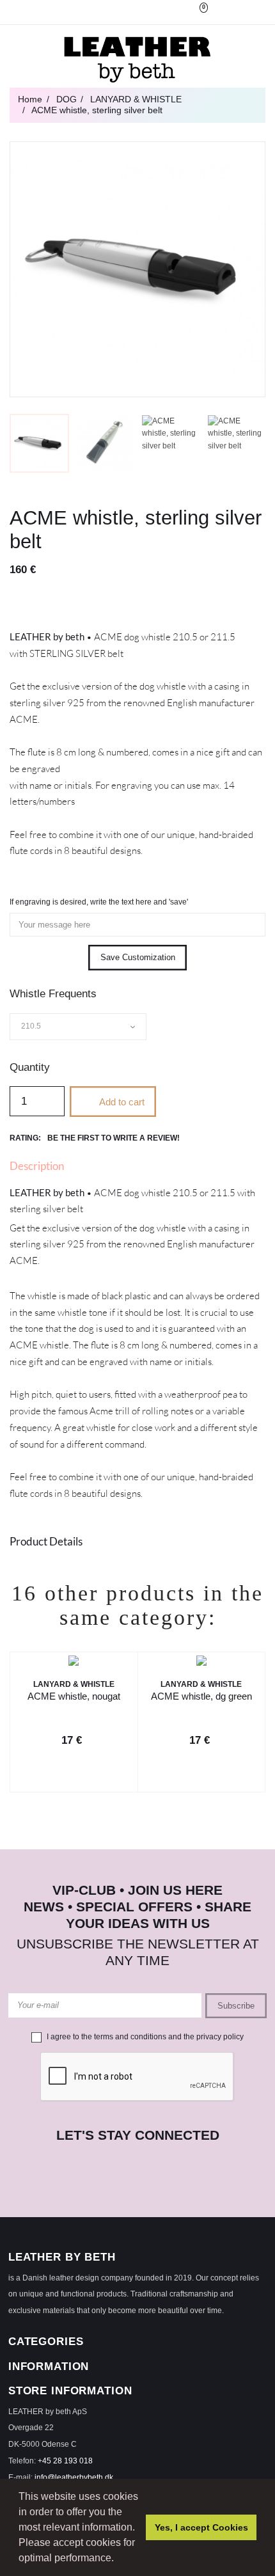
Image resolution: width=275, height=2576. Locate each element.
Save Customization (138, 957)
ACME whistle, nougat (74, 1696)
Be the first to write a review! (114, 1138)
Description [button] (37, 1166)
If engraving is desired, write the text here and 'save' (99, 902)
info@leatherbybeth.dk (74, 2477)
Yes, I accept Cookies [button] (201, 2527)
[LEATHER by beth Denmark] (137, 59)
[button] (118, 2559)
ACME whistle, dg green (201, 1696)
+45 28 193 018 (65, 2461)
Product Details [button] (46, 1541)
